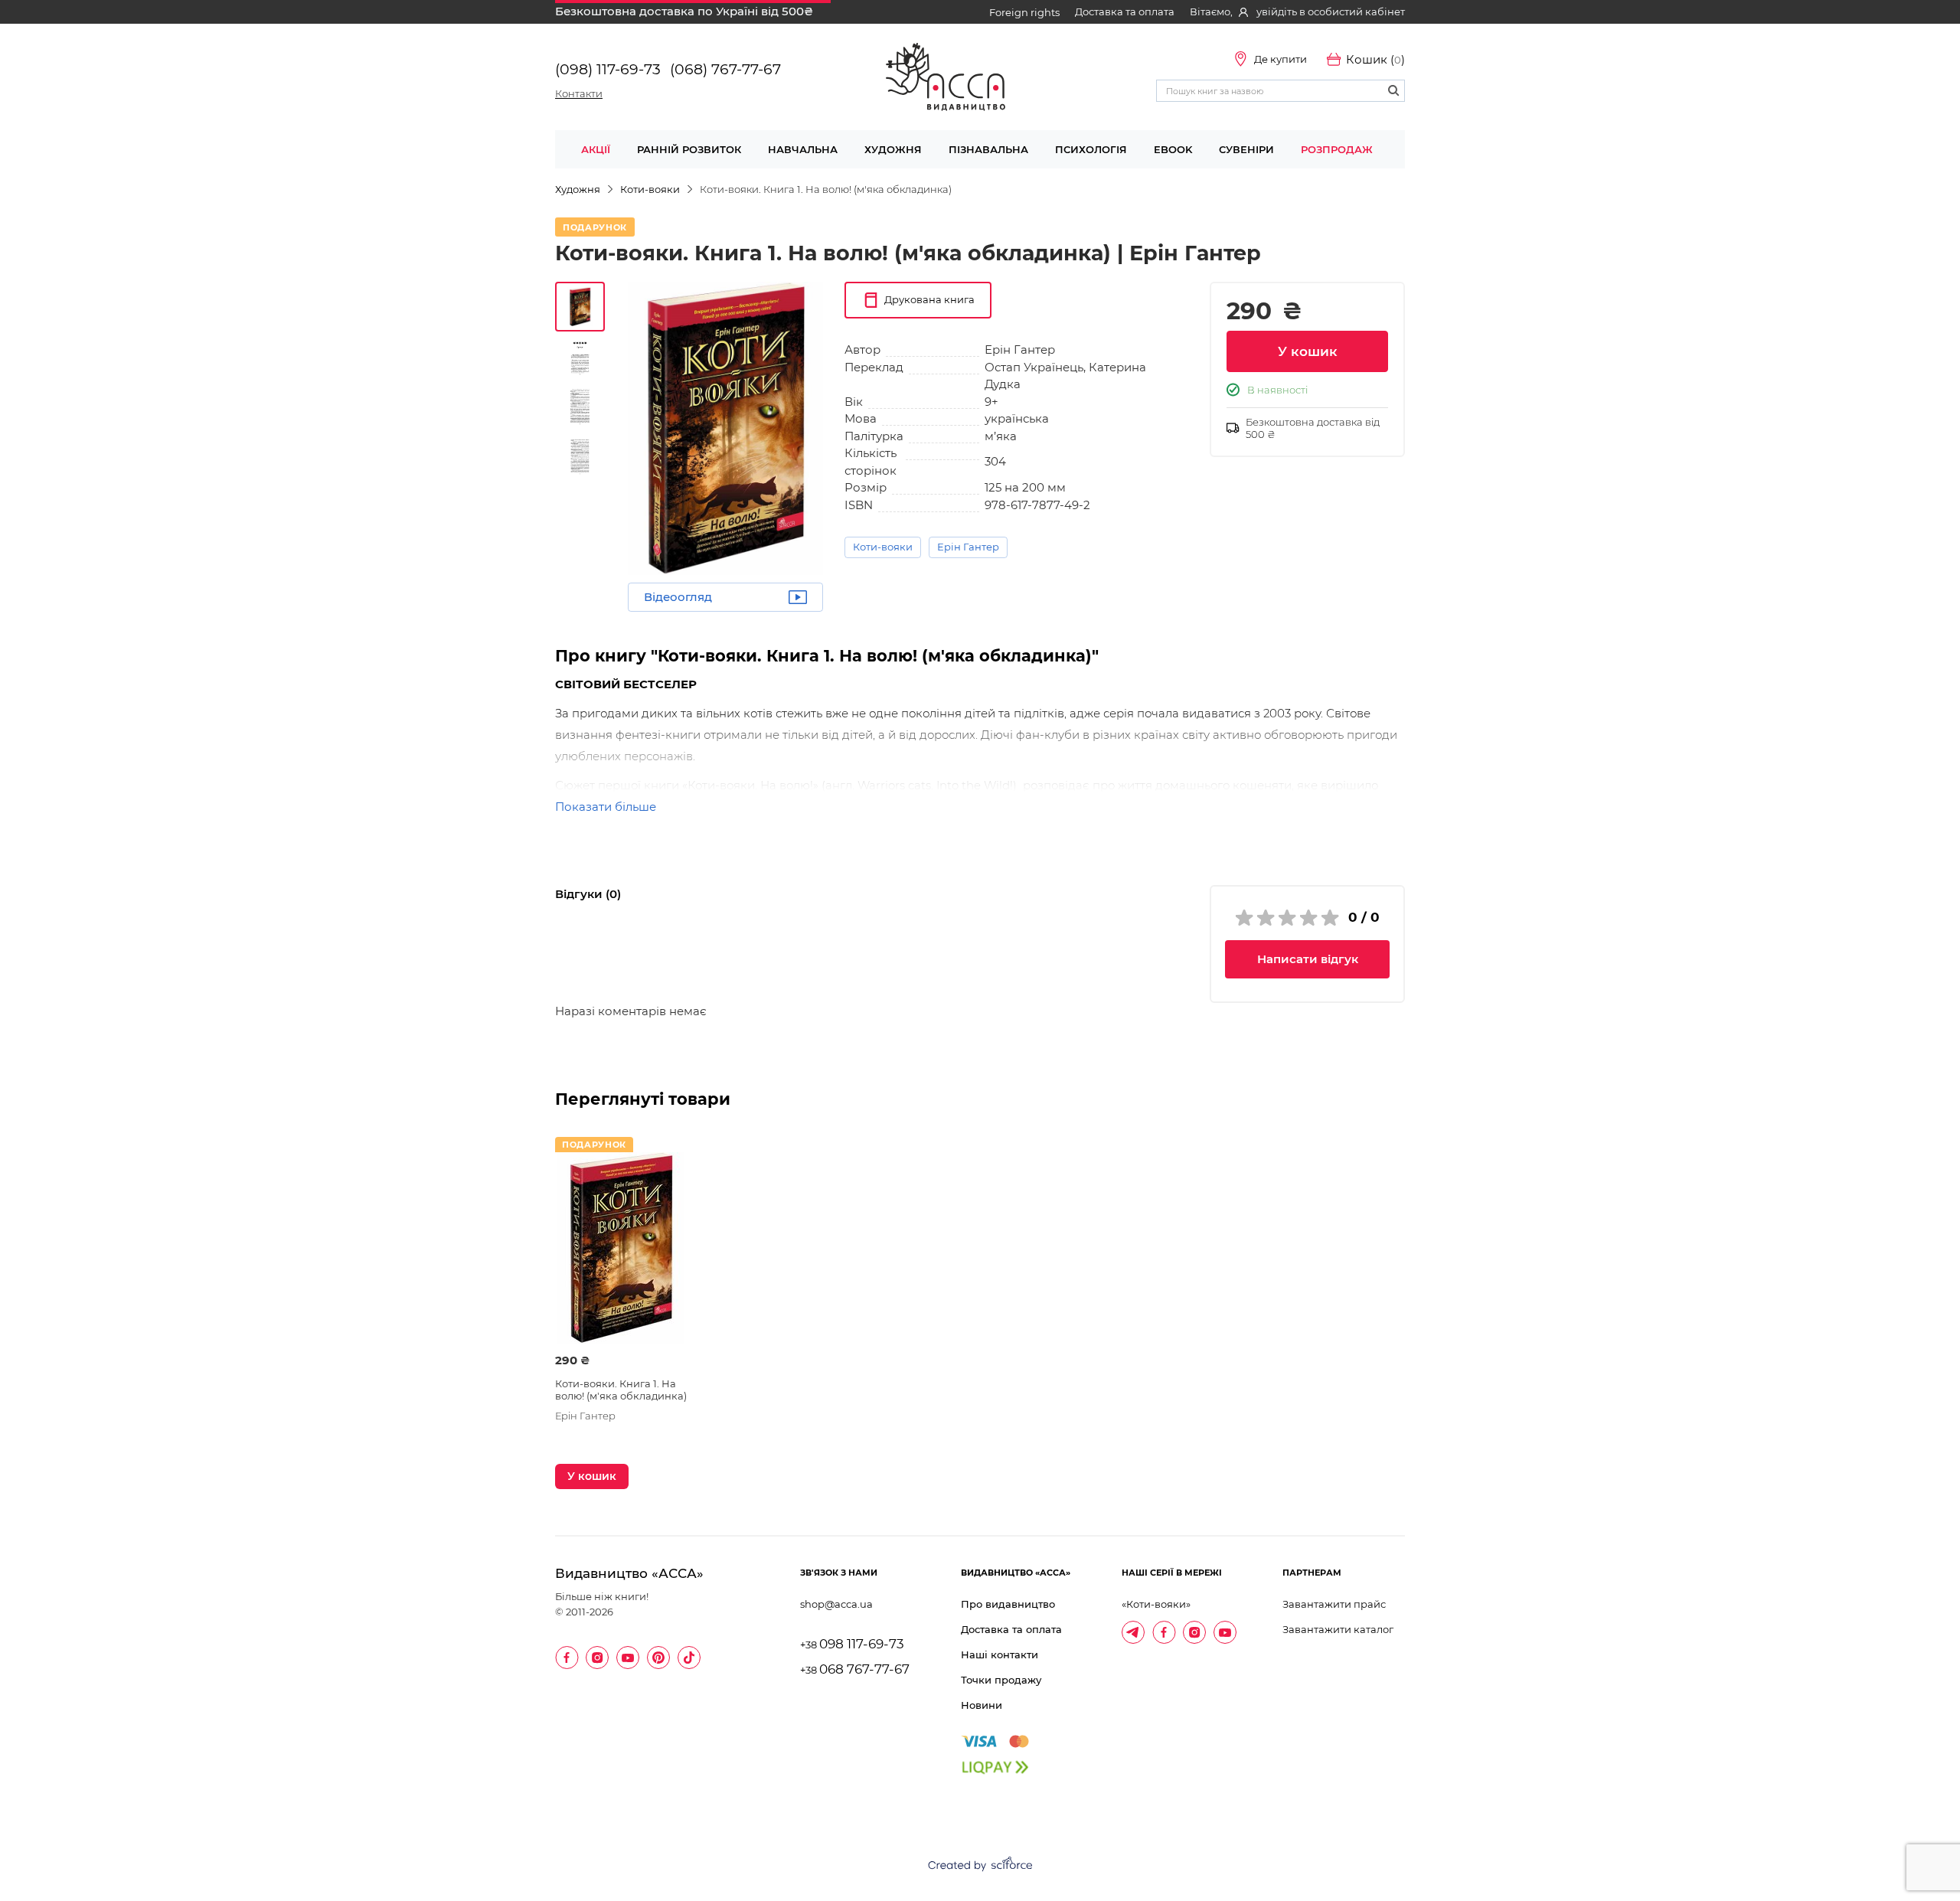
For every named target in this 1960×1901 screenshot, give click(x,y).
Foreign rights (1024, 12)
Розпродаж (1337, 149)
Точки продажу (1001, 1680)
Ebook (1173, 149)
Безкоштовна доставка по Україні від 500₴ (684, 11)
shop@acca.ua (836, 1604)
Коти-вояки (883, 547)
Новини (982, 1705)
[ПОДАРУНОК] (621, 1248)
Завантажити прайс (1334, 1604)
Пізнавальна (988, 149)
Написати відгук (1308, 959)
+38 (852, 1645)
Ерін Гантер (968, 547)
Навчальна (803, 149)
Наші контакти (1000, 1654)
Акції (596, 149)
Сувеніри (1246, 149)
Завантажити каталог (1338, 1629)
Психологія (1091, 149)
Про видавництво (1008, 1604)
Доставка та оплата (1125, 11)
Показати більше (606, 807)
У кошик (1308, 351)
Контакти (579, 93)
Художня (893, 149)
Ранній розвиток (689, 149)
